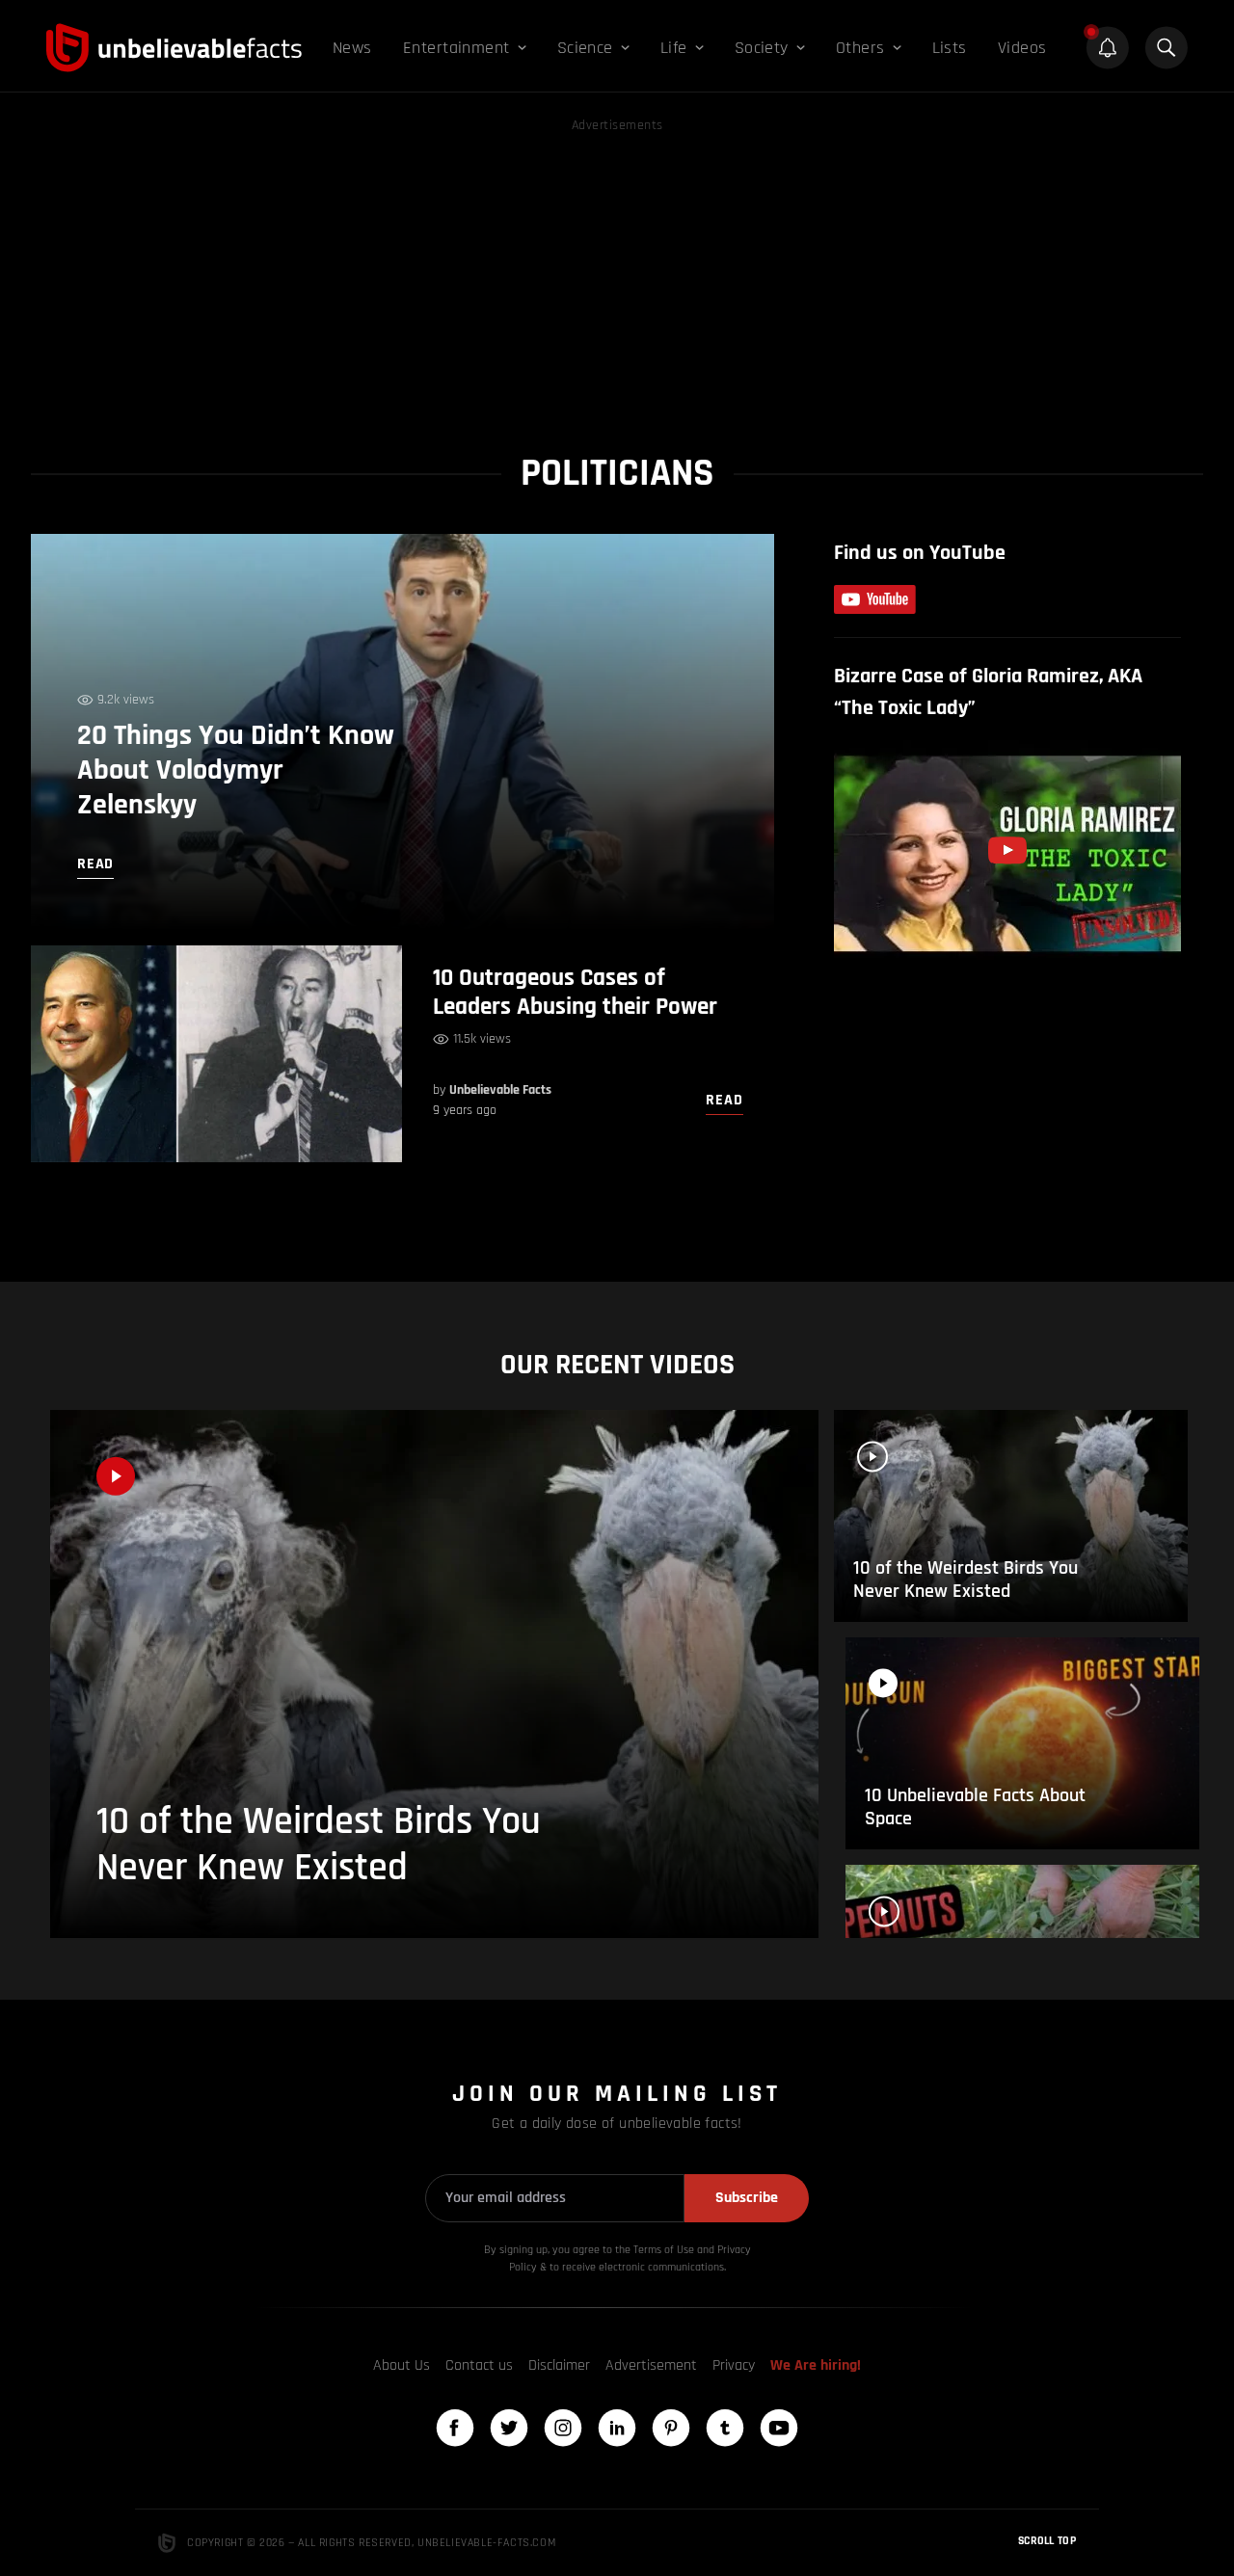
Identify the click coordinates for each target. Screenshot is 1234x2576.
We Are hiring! (816, 2365)
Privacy (734, 2365)
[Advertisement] (617, 272)
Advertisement (651, 2365)
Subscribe (747, 2198)
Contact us (479, 2365)
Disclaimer (559, 2365)
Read (724, 1100)
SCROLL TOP (1047, 2541)
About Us (402, 2365)
